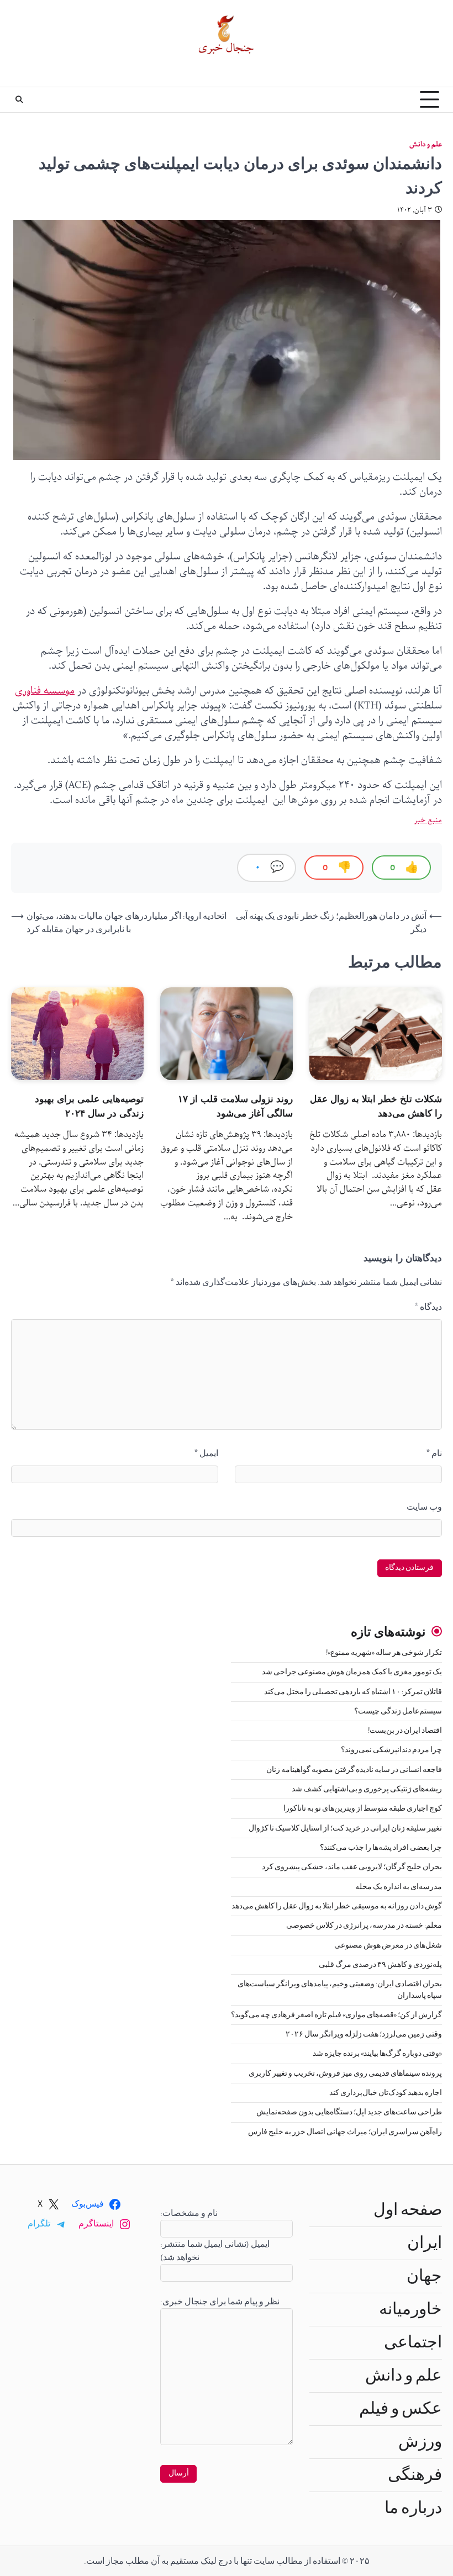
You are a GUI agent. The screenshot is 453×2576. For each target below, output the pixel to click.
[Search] (19, 99)
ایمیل (206, 1453)
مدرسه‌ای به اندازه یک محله (399, 1887)
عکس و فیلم (401, 2409)
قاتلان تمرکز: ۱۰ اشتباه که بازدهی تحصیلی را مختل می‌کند (353, 1692)
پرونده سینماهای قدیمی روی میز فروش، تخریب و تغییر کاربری (345, 2074)
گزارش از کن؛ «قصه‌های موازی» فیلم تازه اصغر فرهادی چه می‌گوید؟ (336, 2015)
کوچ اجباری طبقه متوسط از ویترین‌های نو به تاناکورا (363, 1808)
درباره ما (413, 2508)
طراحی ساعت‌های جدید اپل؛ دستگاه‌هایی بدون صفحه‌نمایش (349, 2112)
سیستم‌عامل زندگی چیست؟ (398, 1711)
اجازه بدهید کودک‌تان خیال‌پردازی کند (386, 2093)
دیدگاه (428, 1307)
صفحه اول (408, 2210)
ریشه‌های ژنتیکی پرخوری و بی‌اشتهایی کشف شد (367, 1789)
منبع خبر (428, 820)
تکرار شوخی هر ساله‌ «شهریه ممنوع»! (384, 1653)
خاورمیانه (410, 2309)
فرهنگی (415, 2475)
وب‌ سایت (424, 1507)
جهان (424, 2276)
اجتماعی (413, 2342)
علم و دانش (426, 144)
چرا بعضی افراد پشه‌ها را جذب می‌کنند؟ (381, 1848)
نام (434, 1453)
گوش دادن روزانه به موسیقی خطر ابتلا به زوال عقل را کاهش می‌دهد (337, 1906)
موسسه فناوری (45, 691)
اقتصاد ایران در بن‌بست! (405, 1731)
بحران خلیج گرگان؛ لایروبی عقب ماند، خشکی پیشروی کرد (352, 1867)
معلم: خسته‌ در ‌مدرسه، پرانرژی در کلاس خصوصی (364, 1926)
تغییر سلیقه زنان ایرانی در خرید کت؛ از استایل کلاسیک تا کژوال (345, 1828)
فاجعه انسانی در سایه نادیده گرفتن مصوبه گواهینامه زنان (354, 1770)
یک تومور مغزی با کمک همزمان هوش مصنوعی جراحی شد (352, 1672)
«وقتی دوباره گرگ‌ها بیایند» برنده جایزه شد (377, 2054)
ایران (425, 2243)
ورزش (420, 2442)
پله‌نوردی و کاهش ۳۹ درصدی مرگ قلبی (380, 1965)
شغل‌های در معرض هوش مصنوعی (388, 1945)
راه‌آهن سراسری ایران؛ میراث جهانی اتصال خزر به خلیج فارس (345, 2132)
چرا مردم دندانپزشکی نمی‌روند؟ (391, 1750)
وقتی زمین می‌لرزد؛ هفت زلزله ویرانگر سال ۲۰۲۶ (364, 2034)
